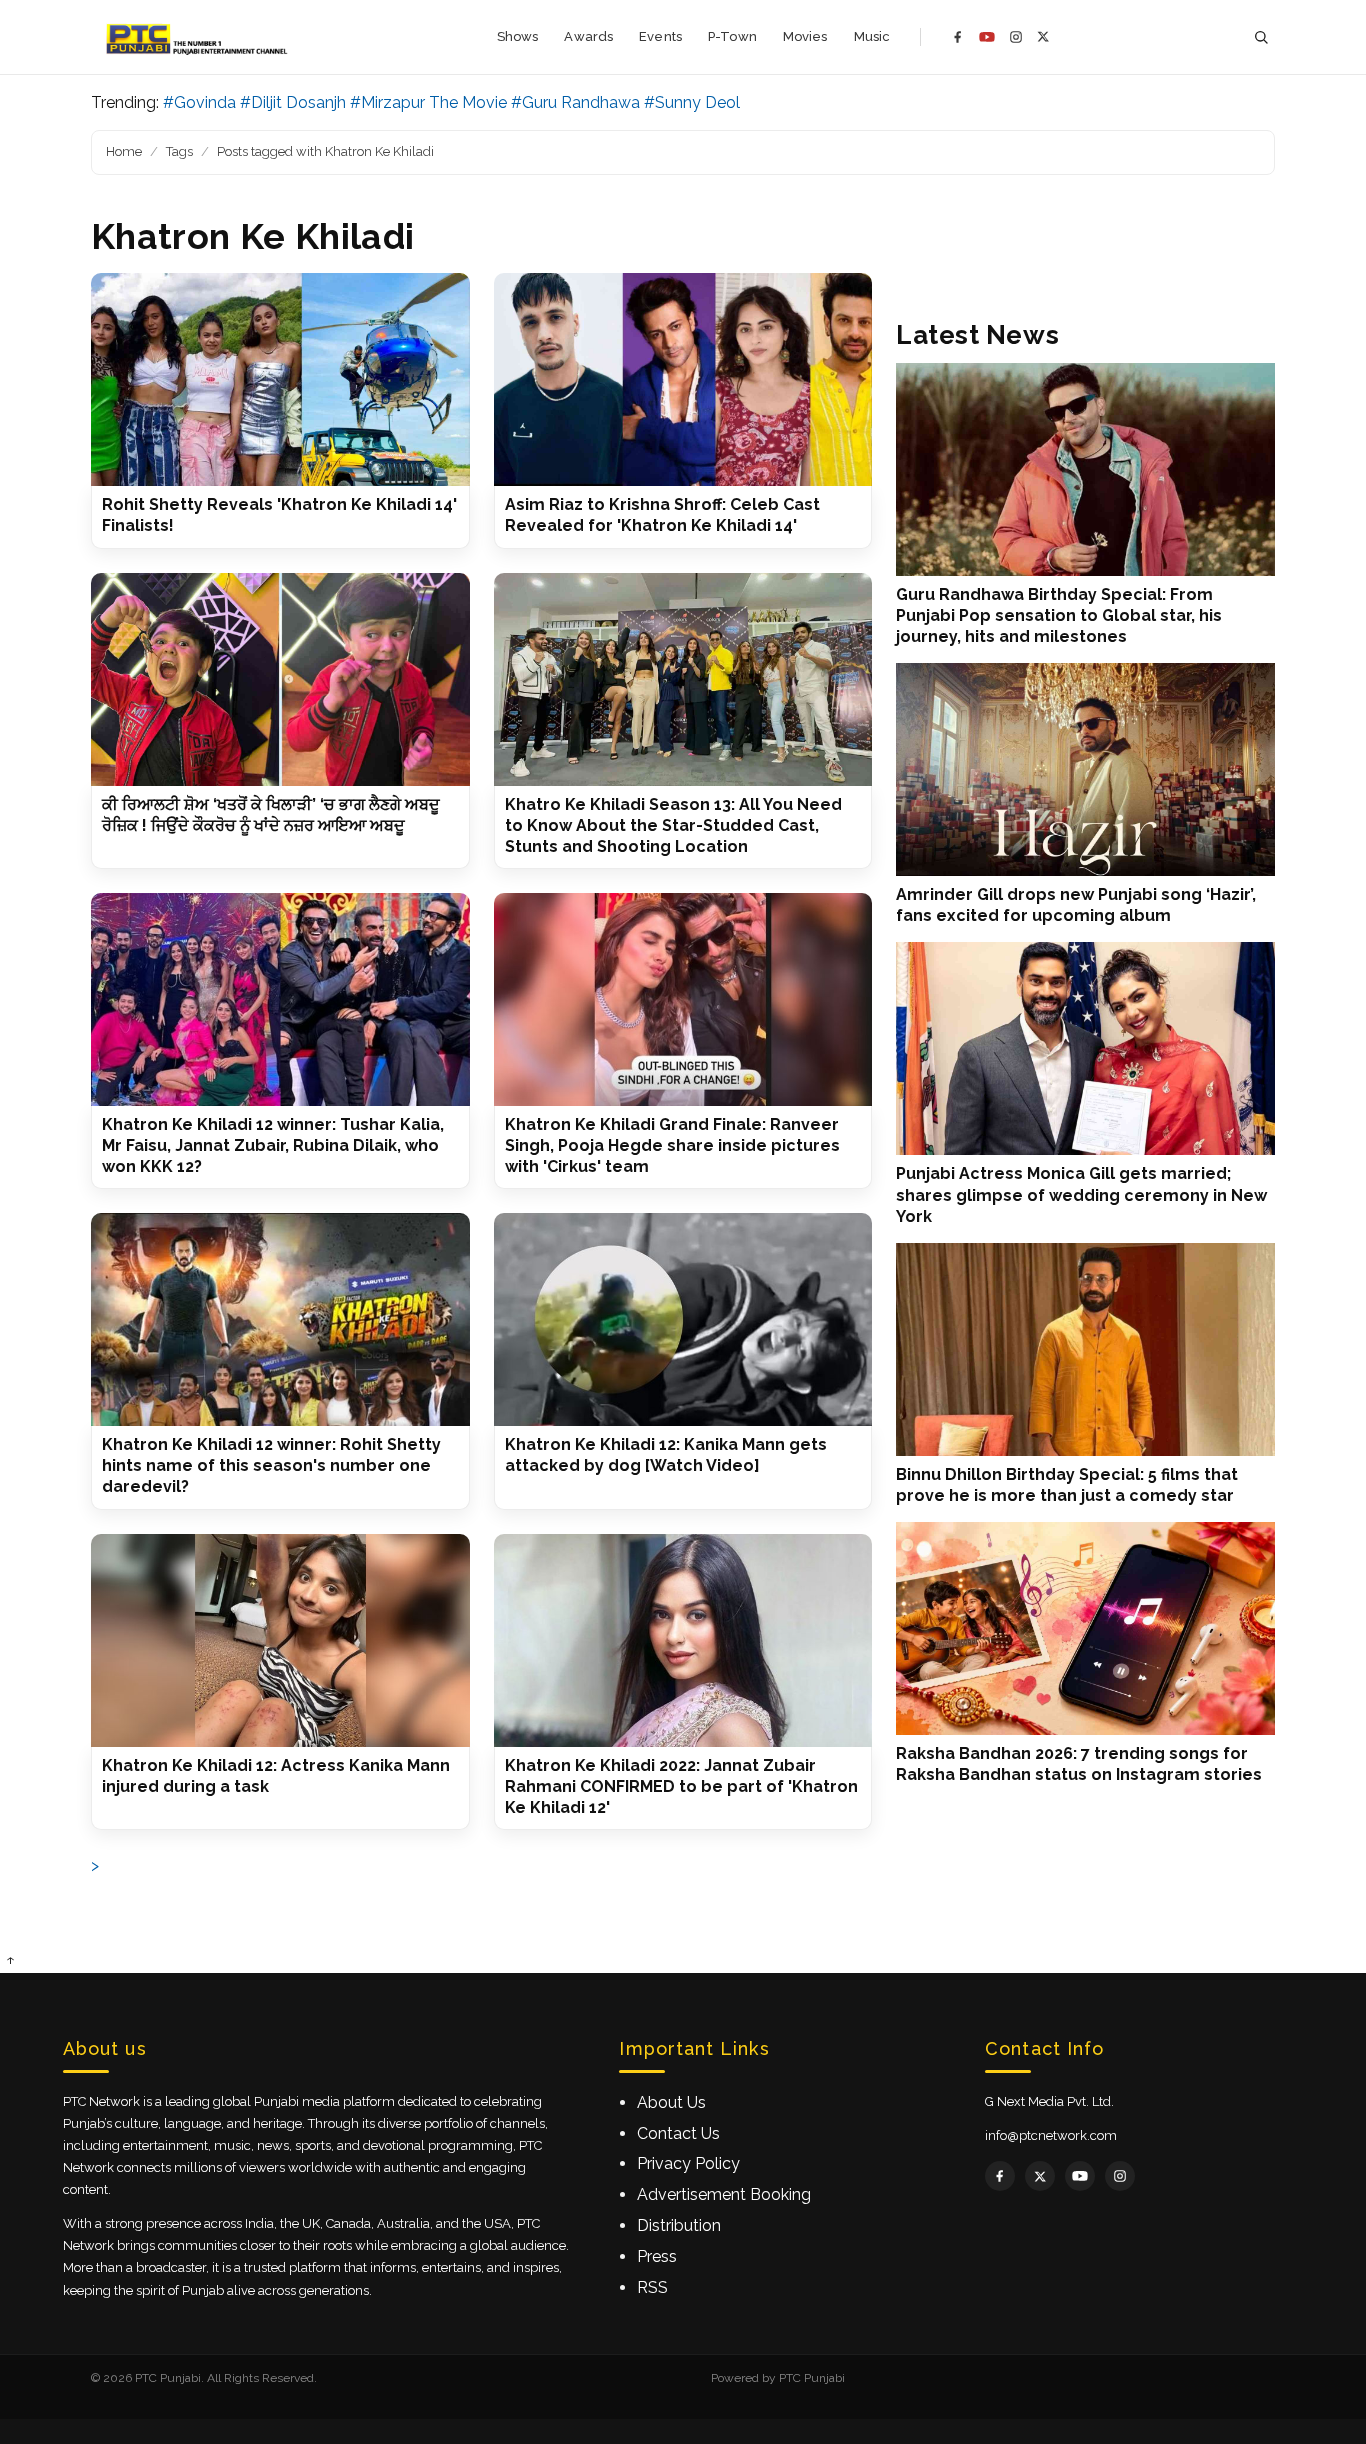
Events (660, 36)
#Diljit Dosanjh (293, 102)
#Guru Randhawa (575, 102)
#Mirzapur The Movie (428, 102)
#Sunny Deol (692, 102)
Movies (805, 36)
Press (657, 2256)
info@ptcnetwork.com (1051, 2135)
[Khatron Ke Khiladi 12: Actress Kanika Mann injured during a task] (280, 1640)
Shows (518, 36)
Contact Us (678, 2133)
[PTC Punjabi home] (198, 37)
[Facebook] (958, 37)
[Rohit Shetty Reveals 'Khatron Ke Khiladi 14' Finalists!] (280, 379)
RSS (652, 2287)
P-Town (732, 36)
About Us (671, 2102)
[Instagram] (1016, 37)
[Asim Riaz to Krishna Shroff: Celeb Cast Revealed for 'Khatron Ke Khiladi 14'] (683, 379)
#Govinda (199, 102)
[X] (1043, 36)
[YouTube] (987, 37)
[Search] (1261, 37)
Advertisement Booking (724, 2194)
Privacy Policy (688, 2163)
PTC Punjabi (812, 2378)
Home (124, 151)
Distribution (679, 2225)
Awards (588, 36)
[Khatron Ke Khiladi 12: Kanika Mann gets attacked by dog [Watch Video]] (683, 1319)
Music (872, 36)
